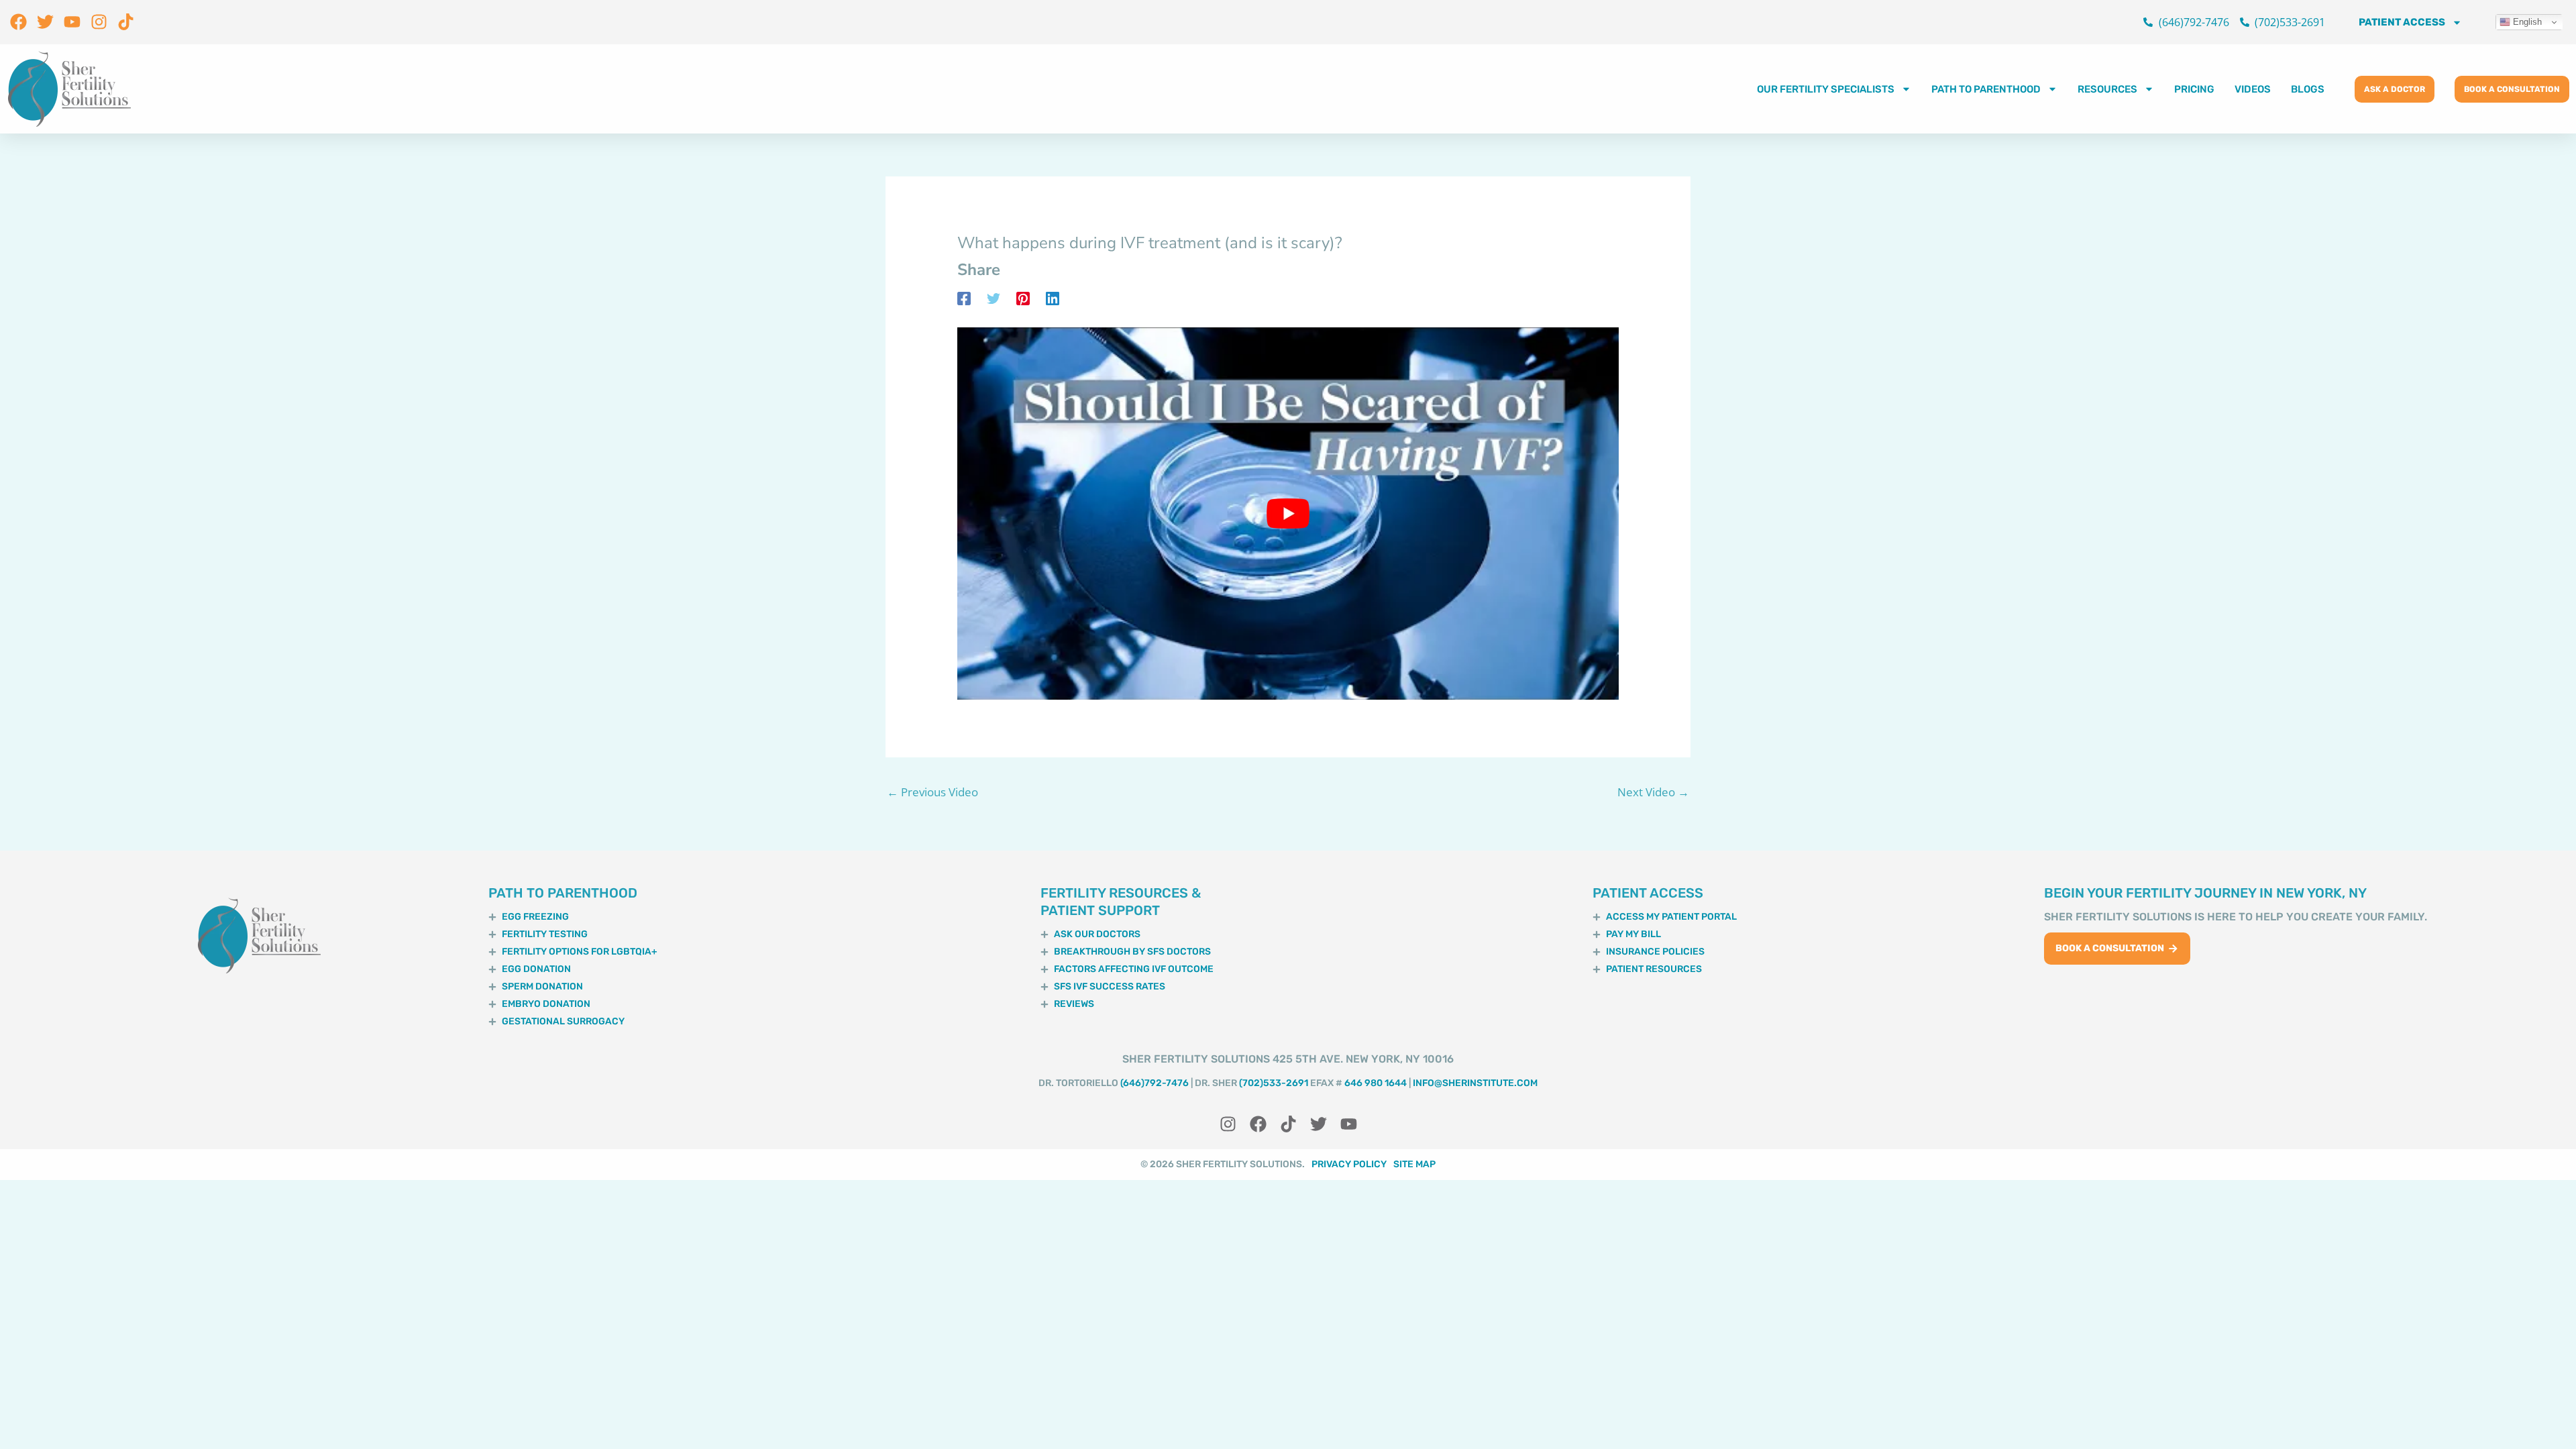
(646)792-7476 (1155, 1083)
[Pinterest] (1023, 298)
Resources (2107, 89)
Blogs (2308, 89)
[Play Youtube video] (1288, 514)
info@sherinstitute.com (1475, 1083)
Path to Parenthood (1986, 89)
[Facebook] (964, 298)
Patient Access (2402, 22)
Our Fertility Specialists (1826, 89)
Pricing (2194, 89)
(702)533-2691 (1274, 1083)
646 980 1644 (1376, 1083)
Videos (2253, 89)
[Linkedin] (1053, 298)
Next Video (1653, 792)
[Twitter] (994, 298)
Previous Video (932, 792)
